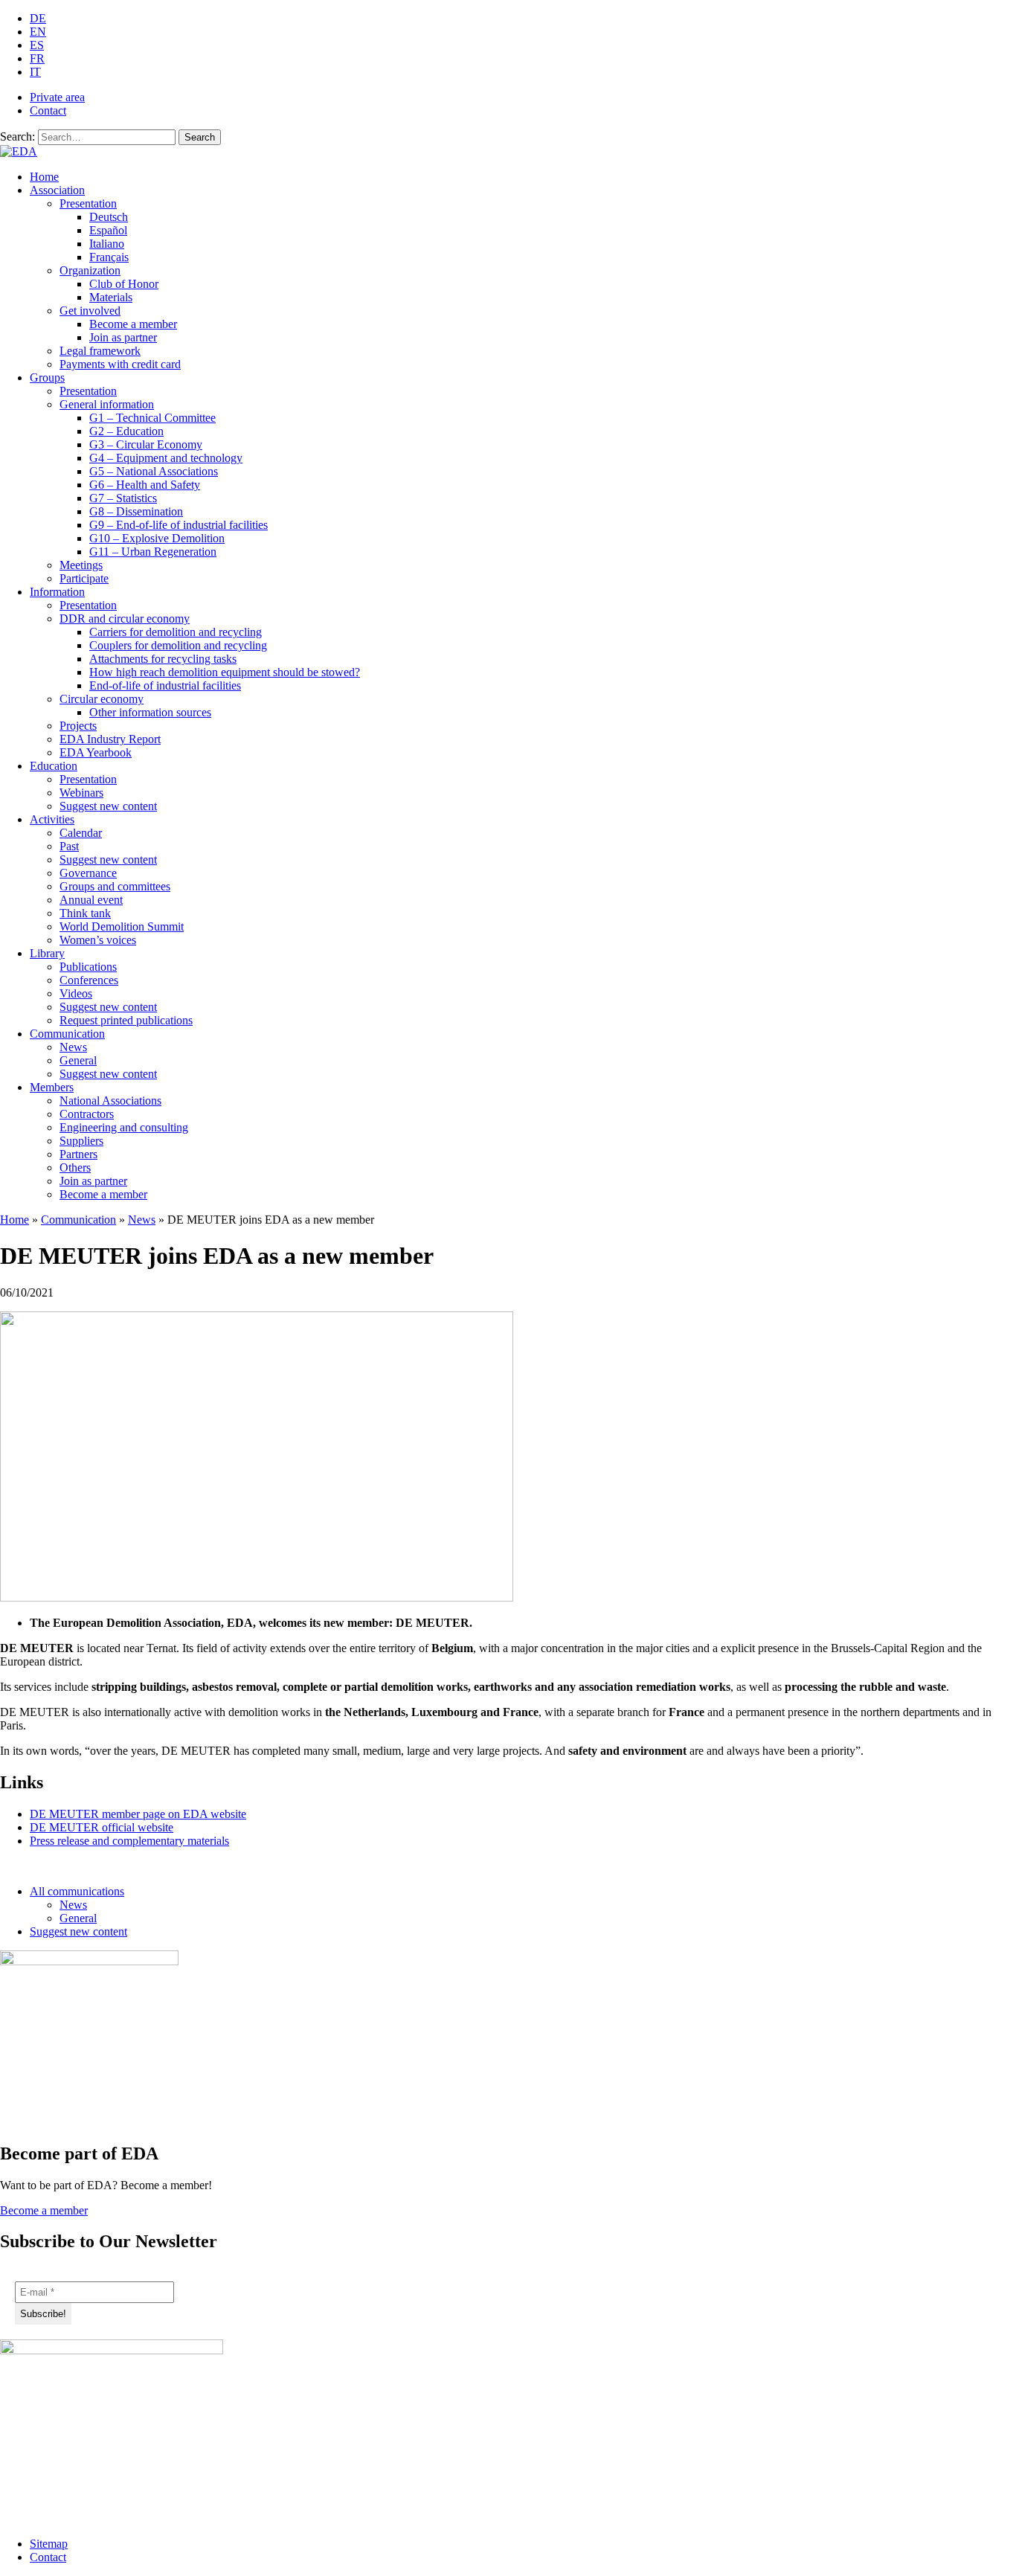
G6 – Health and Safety (145, 485)
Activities (52, 819)
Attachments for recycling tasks (163, 659)
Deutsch (109, 217)
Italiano (107, 244)
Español (108, 230)
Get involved (90, 311)
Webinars (81, 793)
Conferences (89, 980)
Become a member (133, 324)
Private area (57, 97)
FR (37, 58)
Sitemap (49, 2544)
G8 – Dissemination (136, 511)
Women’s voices (98, 940)
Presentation (88, 203)
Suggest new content (108, 806)
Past (69, 846)
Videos (76, 993)
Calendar (81, 833)
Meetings (81, 565)
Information (57, 592)
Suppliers (81, 1141)
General (78, 1060)
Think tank (85, 913)
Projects (78, 726)
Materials (111, 297)
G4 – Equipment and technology (166, 458)
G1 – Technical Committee (152, 418)
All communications (77, 1891)
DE (38, 18)
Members (52, 1087)
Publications (88, 967)
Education (54, 766)
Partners (78, 1154)
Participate (84, 578)
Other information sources (150, 712)
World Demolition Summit (122, 926)
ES (37, 45)
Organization (90, 270)
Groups (47, 378)
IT (35, 72)
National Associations (110, 1101)
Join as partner (123, 337)
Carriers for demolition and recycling (176, 632)
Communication (67, 1034)
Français (109, 257)
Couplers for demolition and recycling (178, 645)
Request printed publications (126, 1020)
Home (44, 177)
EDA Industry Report (110, 739)
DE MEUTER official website (102, 1827)
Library (47, 953)
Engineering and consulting (124, 1127)
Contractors (87, 1114)
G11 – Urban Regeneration (153, 552)
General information (107, 404)
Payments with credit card (120, 364)
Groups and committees (115, 886)
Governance (88, 873)
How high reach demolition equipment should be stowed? (225, 672)
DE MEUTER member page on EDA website (138, 1814)
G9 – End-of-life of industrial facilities (179, 525)
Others (75, 1167)
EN (38, 32)
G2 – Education (126, 431)
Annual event (91, 900)
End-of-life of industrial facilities (165, 685)
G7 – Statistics (123, 498)
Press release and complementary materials (129, 1841)
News (73, 1047)
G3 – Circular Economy (146, 444)
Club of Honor (124, 284)
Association (57, 190)
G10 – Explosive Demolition (157, 538)
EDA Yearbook (96, 752)
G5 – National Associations (154, 471)
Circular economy (102, 699)
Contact (48, 110)
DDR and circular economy (125, 619)
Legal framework (100, 351)
